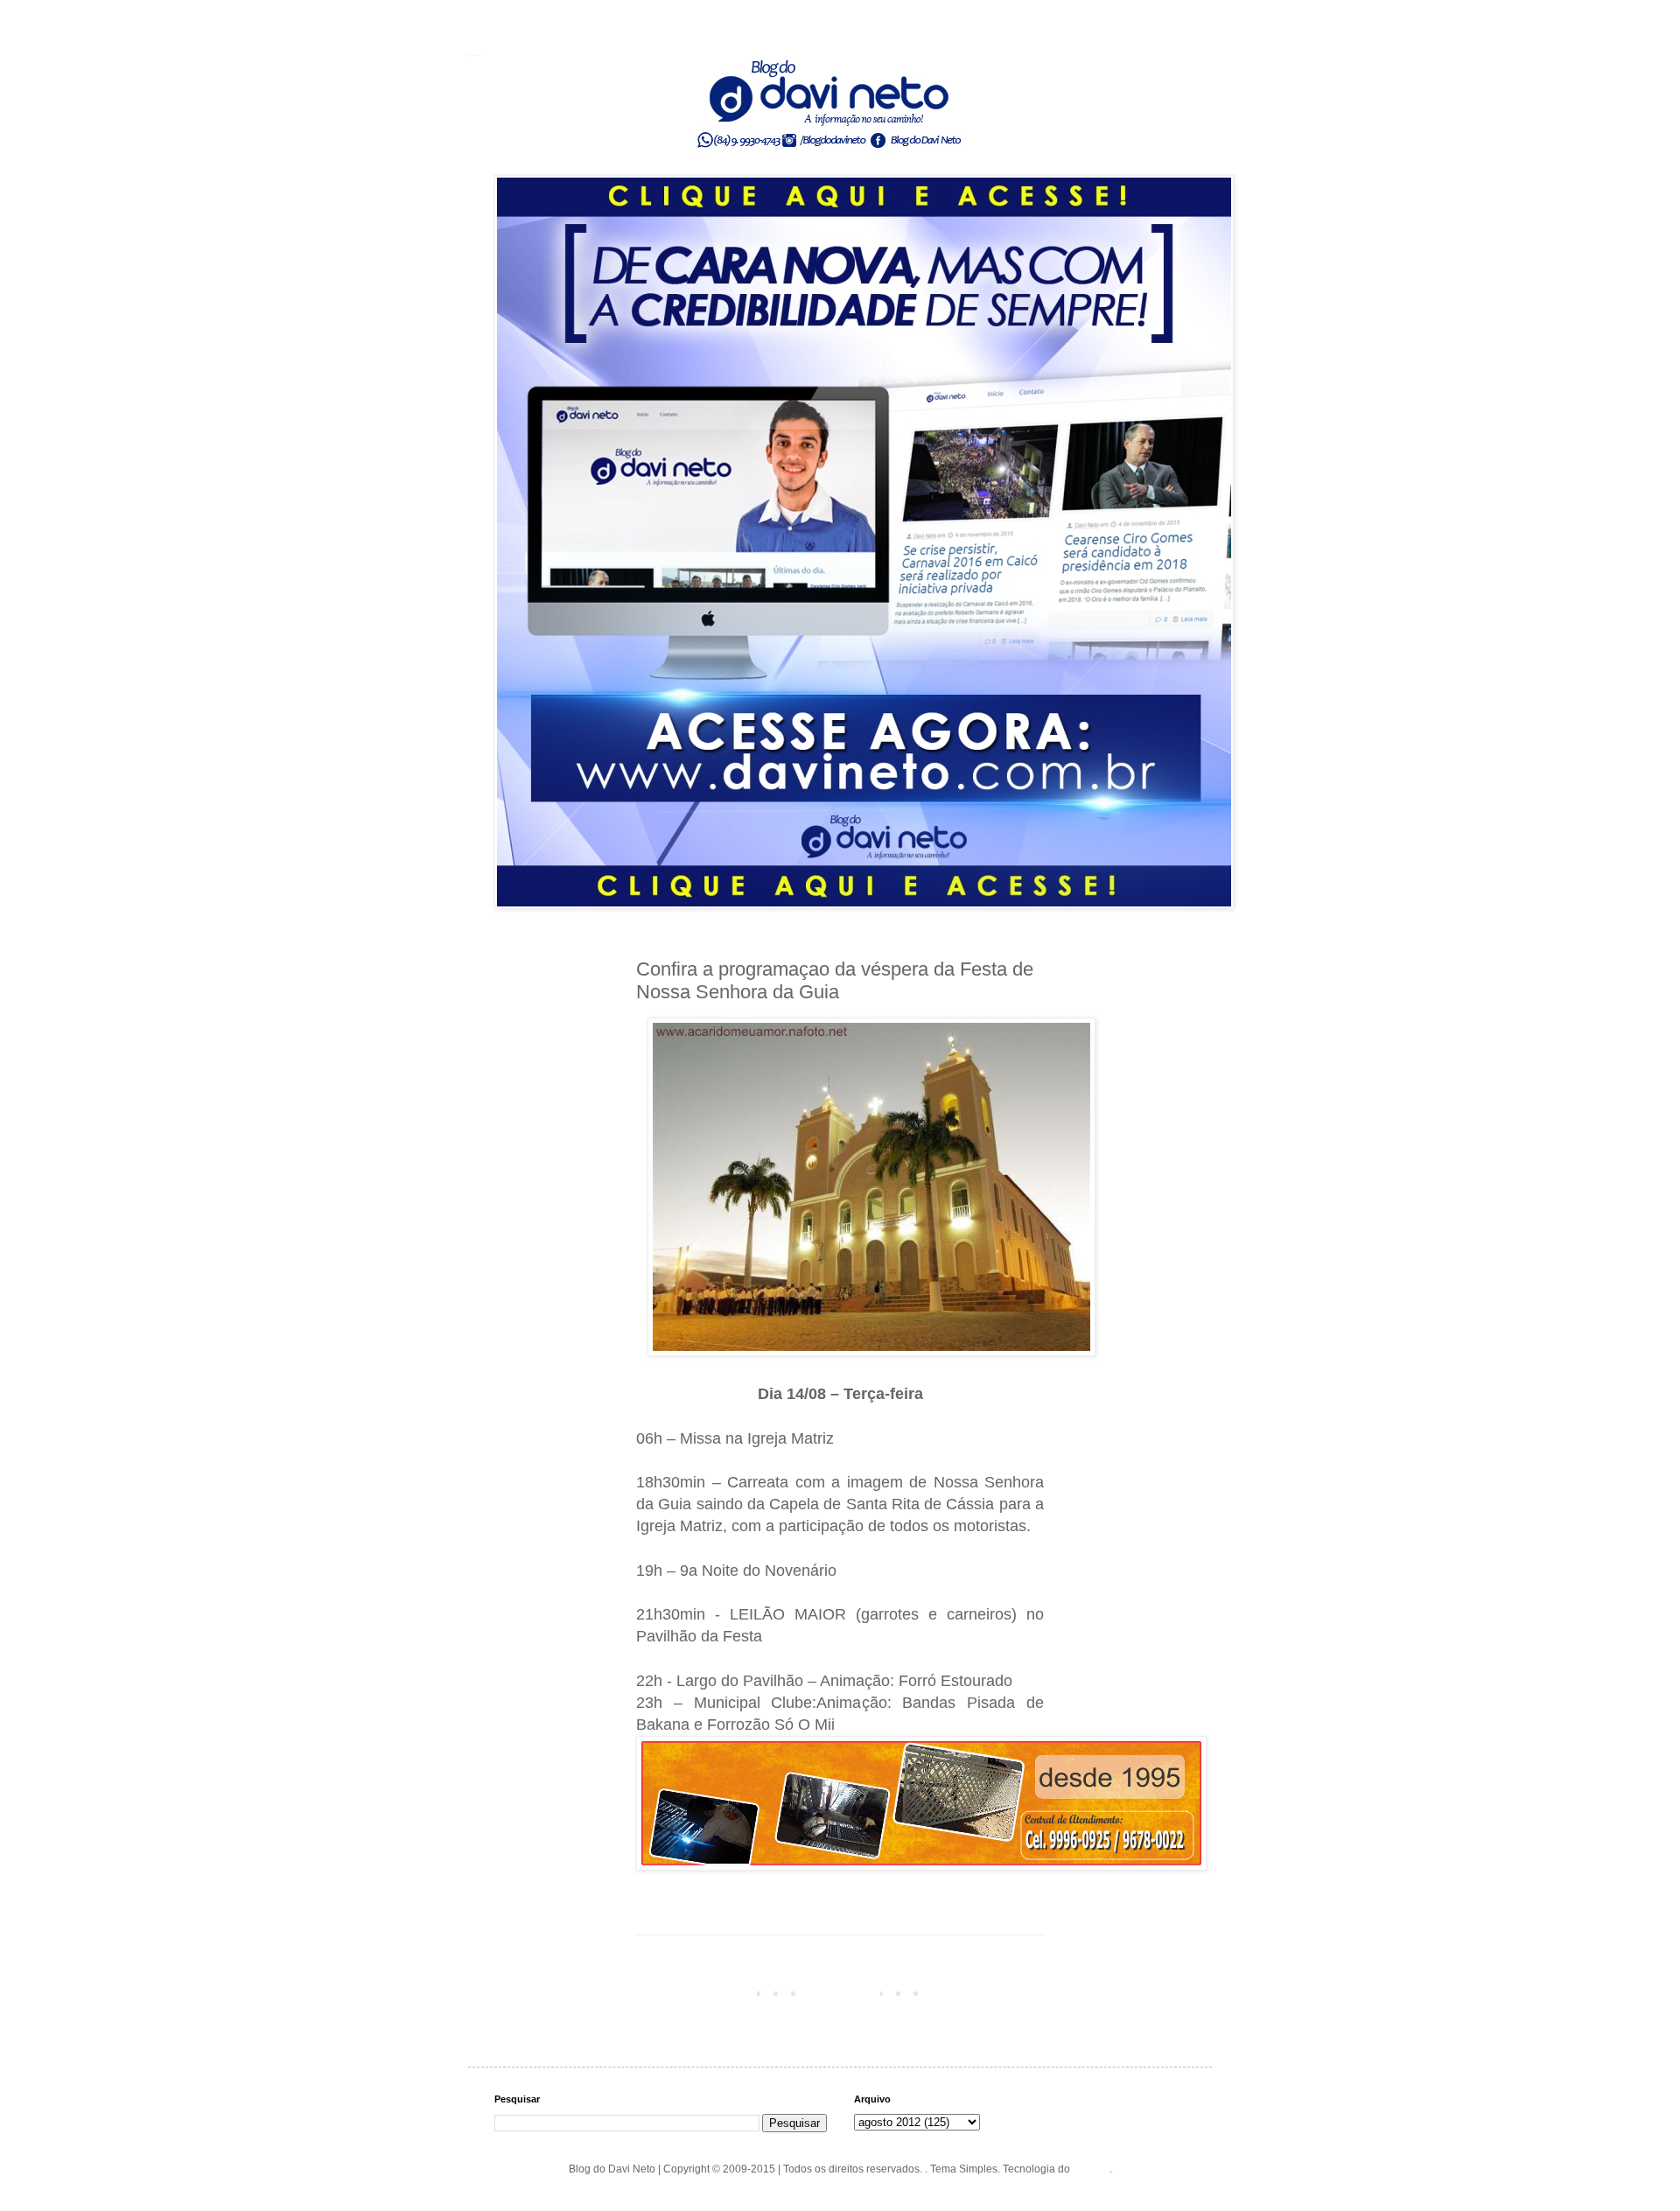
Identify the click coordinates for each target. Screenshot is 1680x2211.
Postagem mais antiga (987, 1992)
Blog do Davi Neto (475, 55)
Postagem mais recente (696, 1992)
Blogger (1091, 2169)
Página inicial (843, 1992)
